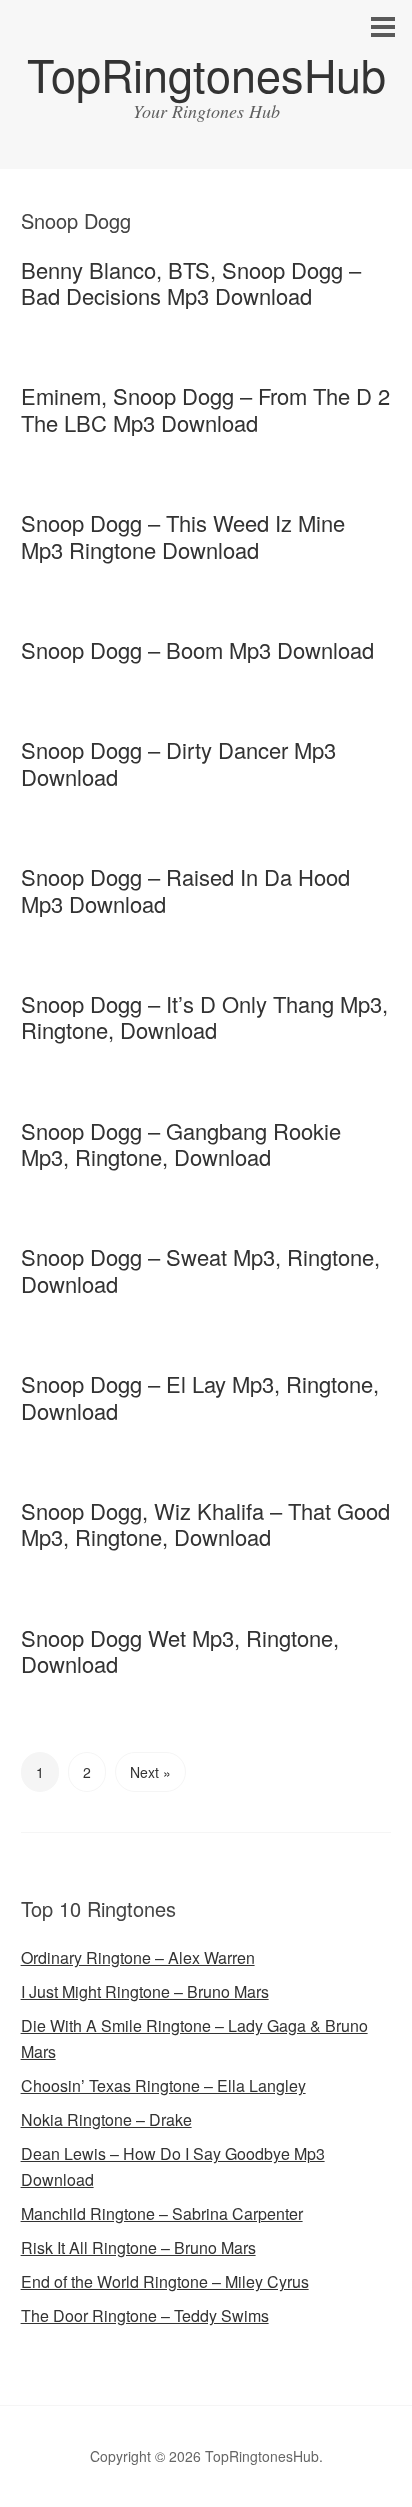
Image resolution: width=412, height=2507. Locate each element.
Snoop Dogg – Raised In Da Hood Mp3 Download (185, 889)
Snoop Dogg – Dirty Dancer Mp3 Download (178, 762)
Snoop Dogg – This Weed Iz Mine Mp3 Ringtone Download (183, 535)
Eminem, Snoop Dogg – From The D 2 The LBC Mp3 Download (205, 408)
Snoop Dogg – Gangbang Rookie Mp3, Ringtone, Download (181, 1143)
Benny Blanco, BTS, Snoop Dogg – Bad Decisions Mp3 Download (191, 282)
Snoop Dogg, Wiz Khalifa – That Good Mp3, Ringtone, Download (205, 1523)
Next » (150, 1772)
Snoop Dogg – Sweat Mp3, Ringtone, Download (200, 1269)
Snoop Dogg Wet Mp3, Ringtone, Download (180, 1650)
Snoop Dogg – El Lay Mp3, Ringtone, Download (200, 1396)
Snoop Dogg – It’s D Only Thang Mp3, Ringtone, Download (204, 1016)
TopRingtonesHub (206, 73)
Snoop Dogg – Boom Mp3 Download (197, 649)
